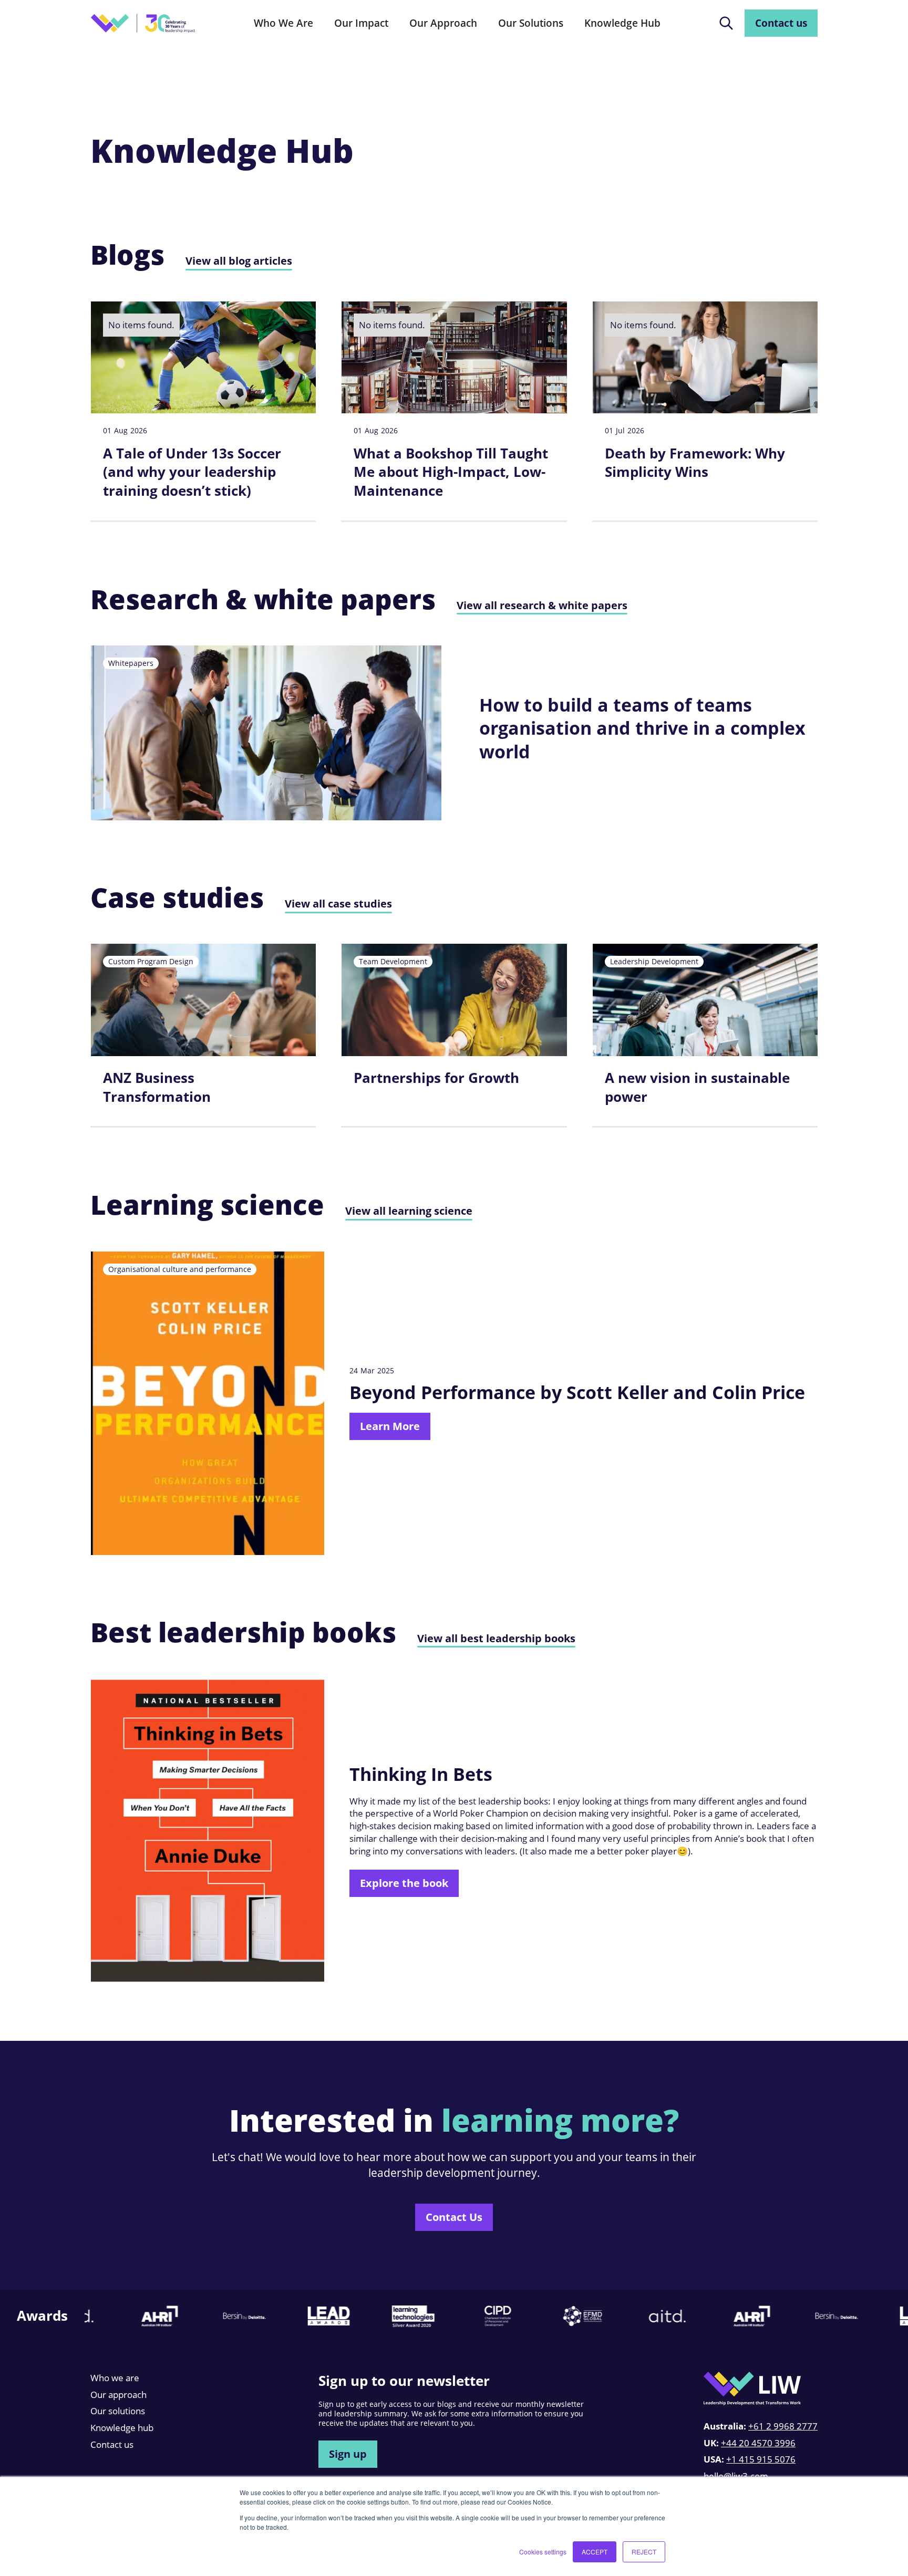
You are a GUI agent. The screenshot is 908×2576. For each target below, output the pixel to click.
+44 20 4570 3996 (758, 2443)
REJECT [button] (644, 2552)
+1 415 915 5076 (761, 2459)
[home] (143, 23)
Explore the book (404, 1883)
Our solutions (118, 2411)
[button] (283, 23)
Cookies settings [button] (543, 2552)
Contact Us (454, 2217)
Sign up (348, 2454)
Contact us (781, 23)
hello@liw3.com (736, 2476)
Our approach (118, 2395)
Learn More (390, 1426)
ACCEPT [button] (595, 2552)
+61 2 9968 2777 (783, 2426)
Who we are (115, 2378)
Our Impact (361, 23)
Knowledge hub (122, 2428)
